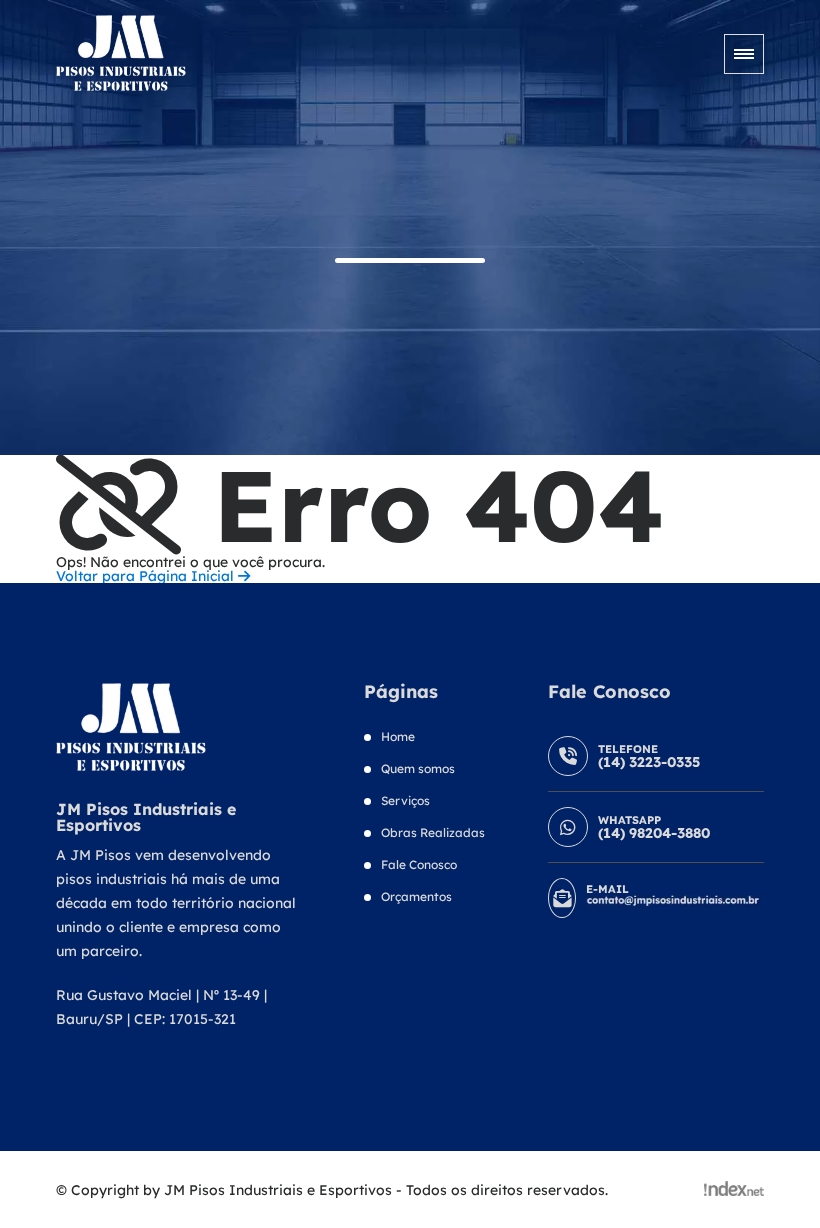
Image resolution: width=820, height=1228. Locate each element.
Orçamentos (416, 896)
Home (398, 736)
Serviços (405, 800)
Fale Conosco (419, 864)
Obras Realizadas (433, 832)
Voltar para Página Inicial (147, 576)
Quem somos (418, 768)
